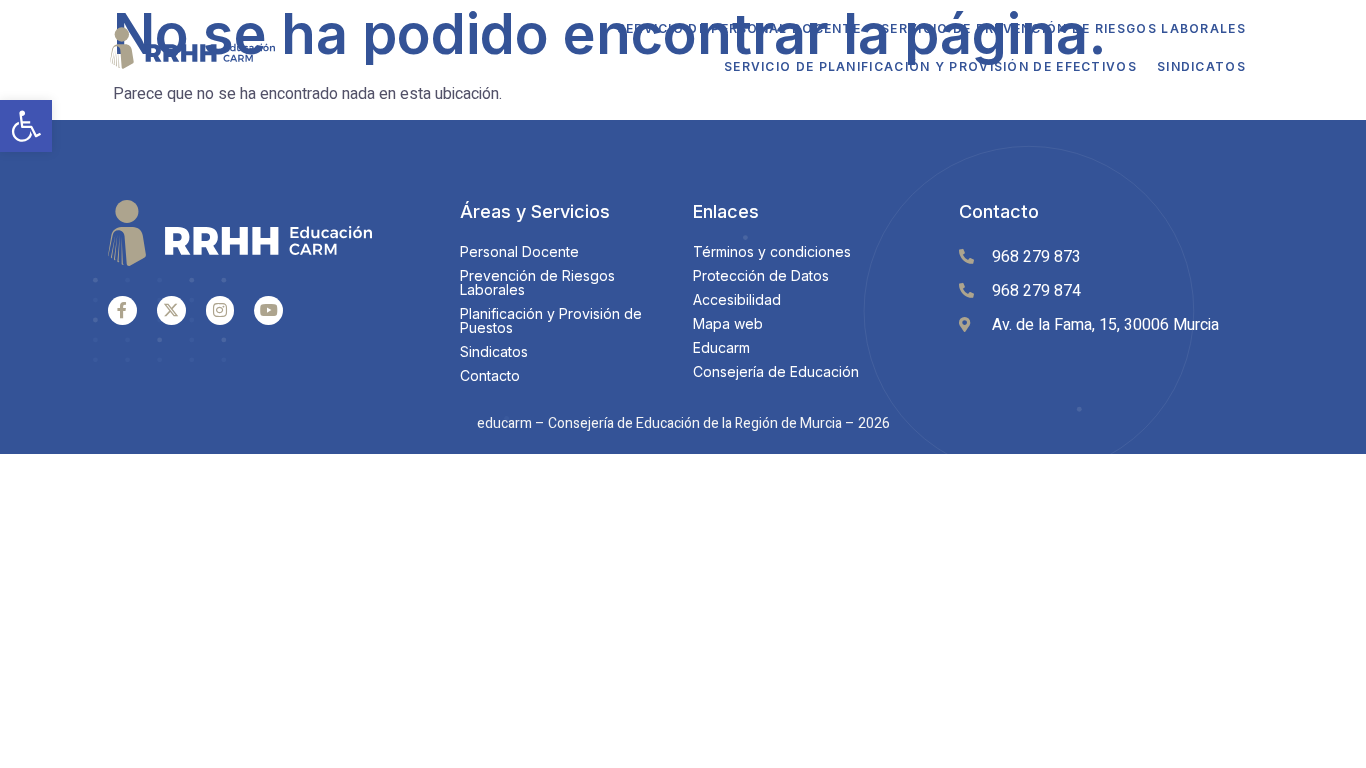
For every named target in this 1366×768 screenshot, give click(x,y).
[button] (26, 126)
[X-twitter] (171, 310)
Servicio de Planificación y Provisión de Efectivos (930, 66)
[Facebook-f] (122, 310)
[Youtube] (268, 310)
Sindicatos (1201, 66)
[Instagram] (220, 310)
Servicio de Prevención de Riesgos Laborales (1063, 28)
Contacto (999, 211)
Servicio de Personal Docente (739, 28)
